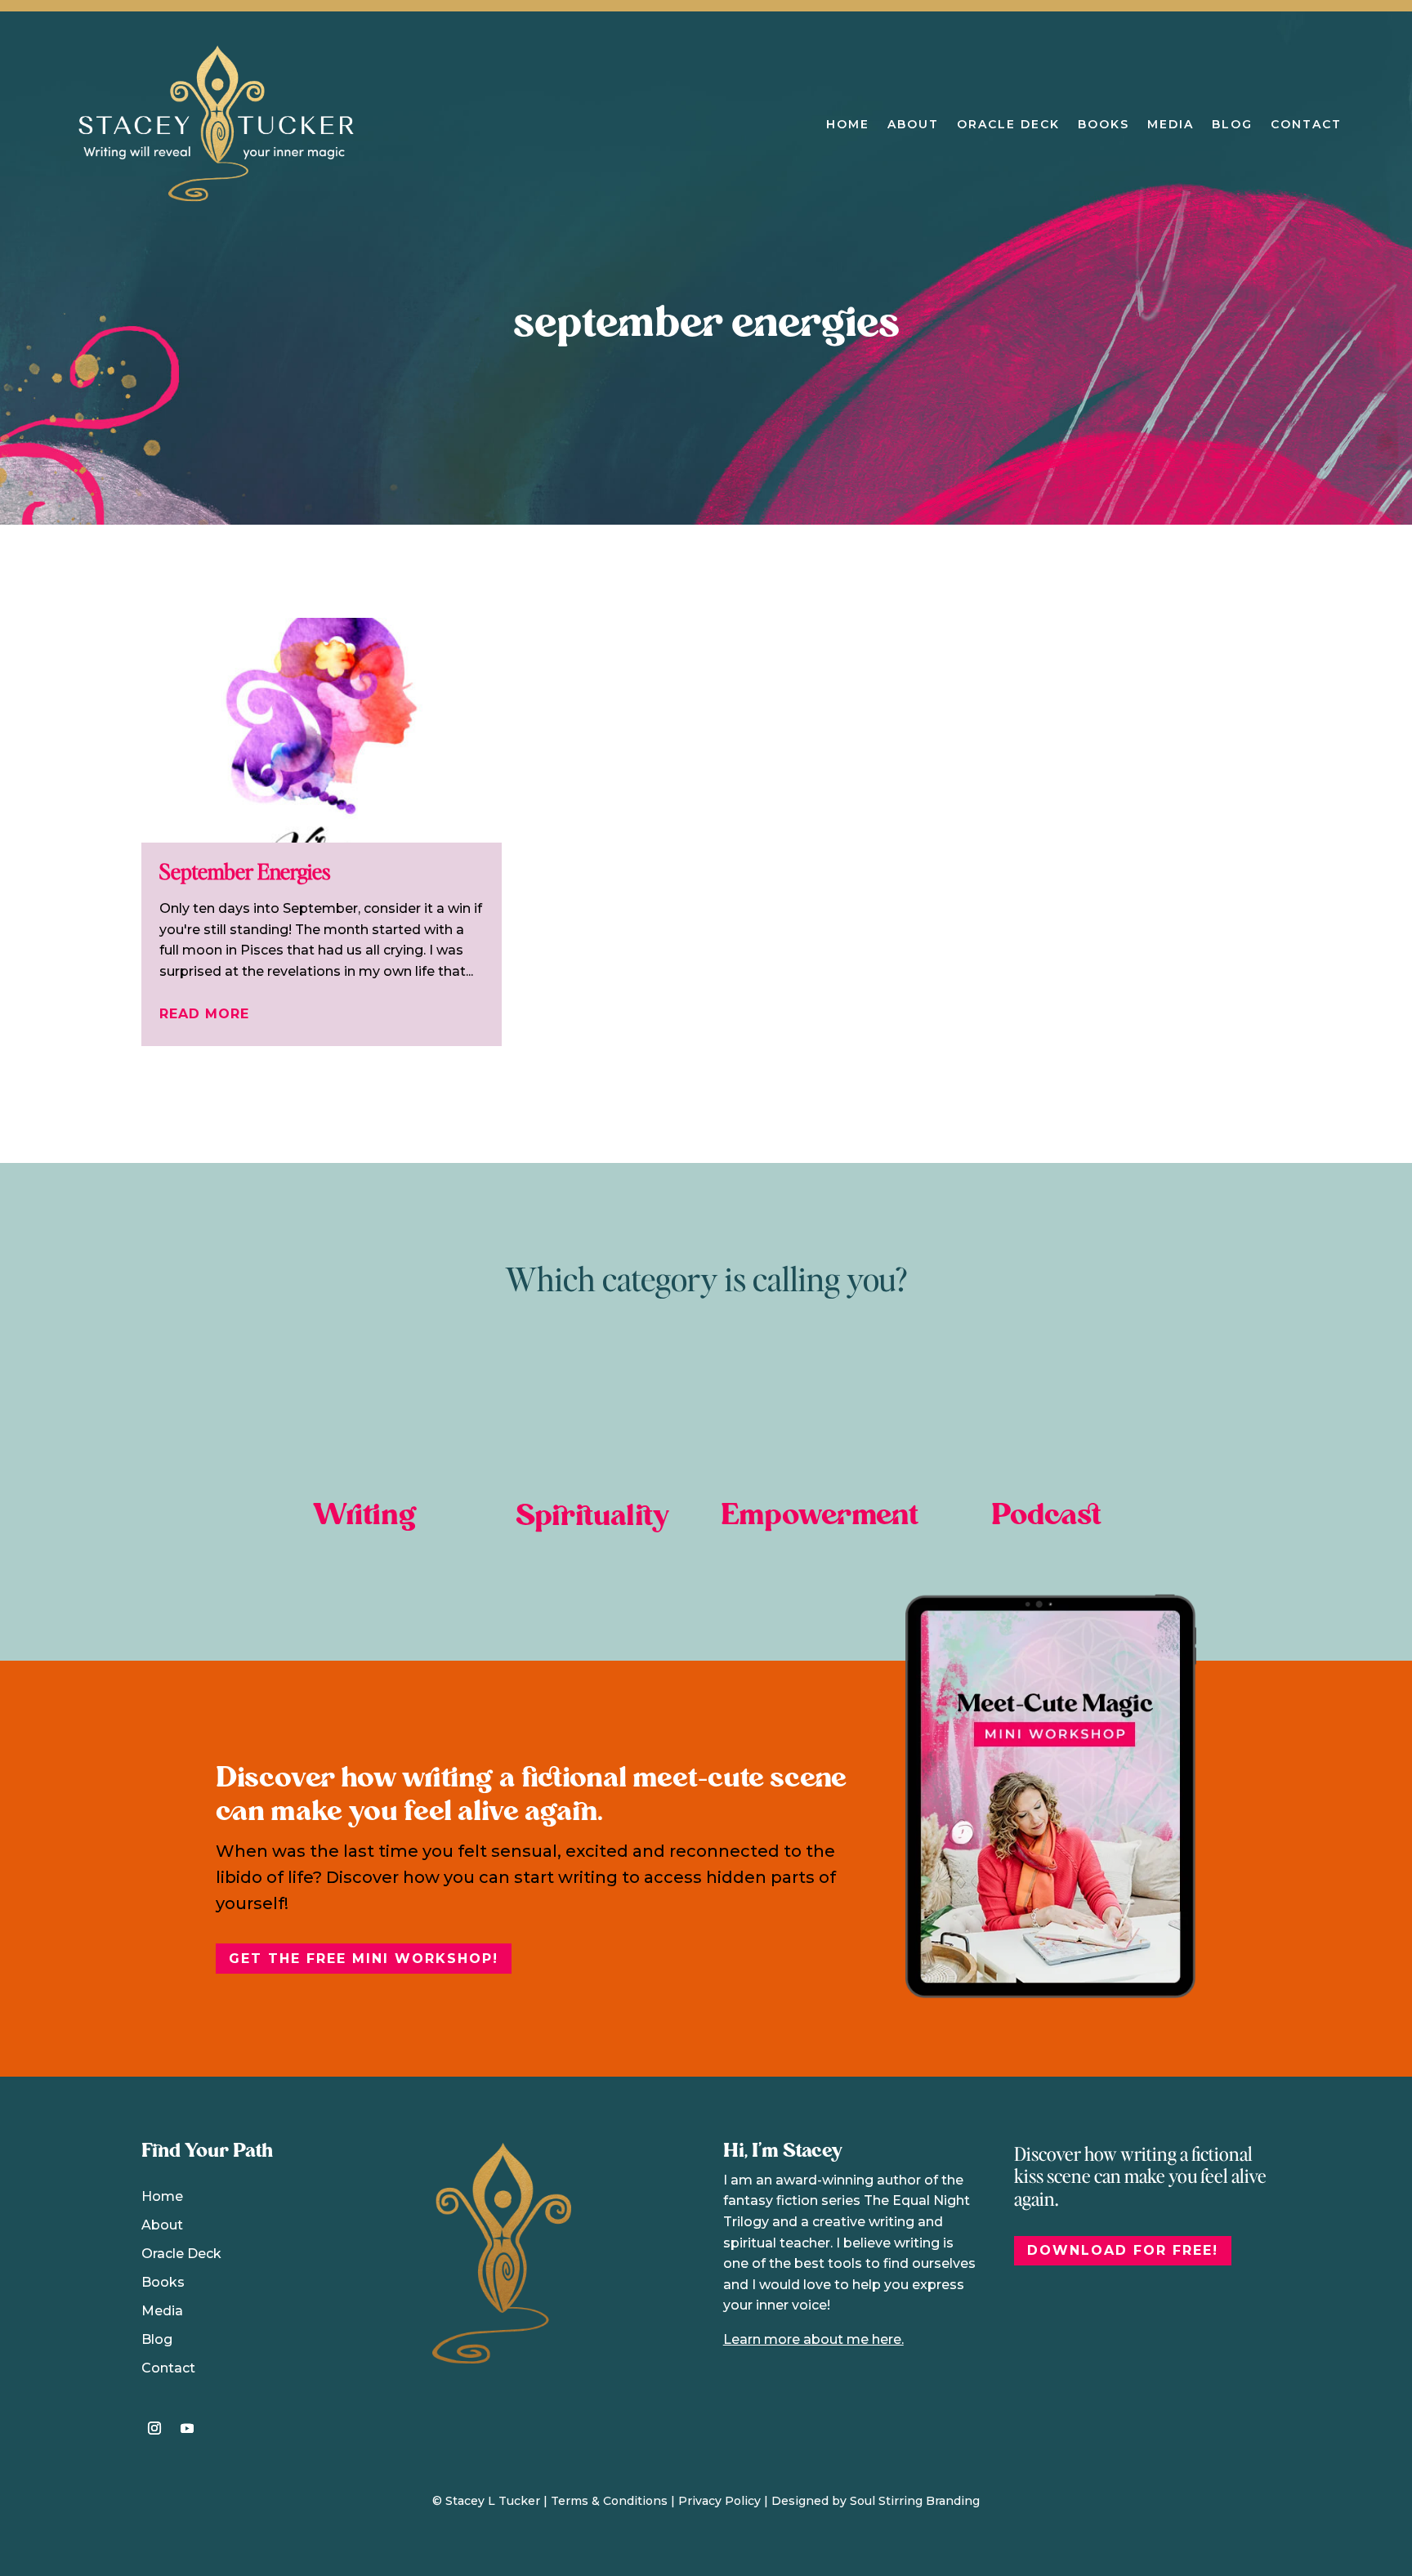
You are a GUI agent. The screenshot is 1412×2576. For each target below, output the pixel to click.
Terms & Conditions (609, 2501)
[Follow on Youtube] (187, 2428)
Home (848, 124)
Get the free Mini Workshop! (364, 1959)
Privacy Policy (719, 2501)
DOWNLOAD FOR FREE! (1123, 2250)
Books (1104, 124)
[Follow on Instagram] (154, 2428)
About (913, 124)
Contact (1306, 124)
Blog (1232, 124)
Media (1171, 124)
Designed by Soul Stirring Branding (876, 2501)
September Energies (245, 871)
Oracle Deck (1008, 124)
